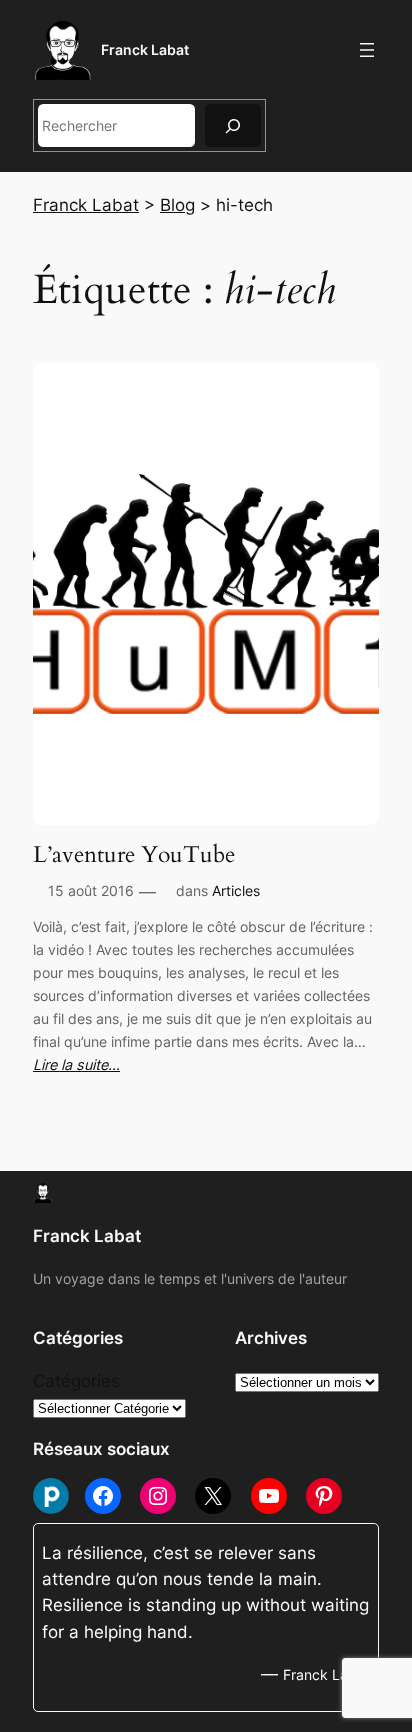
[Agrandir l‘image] (17, 918)
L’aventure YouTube (134, 855)
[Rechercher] (233, 125)
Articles (236, 890)
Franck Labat (145, 49)
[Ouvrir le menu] (367, 50)
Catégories (76, 1381)
